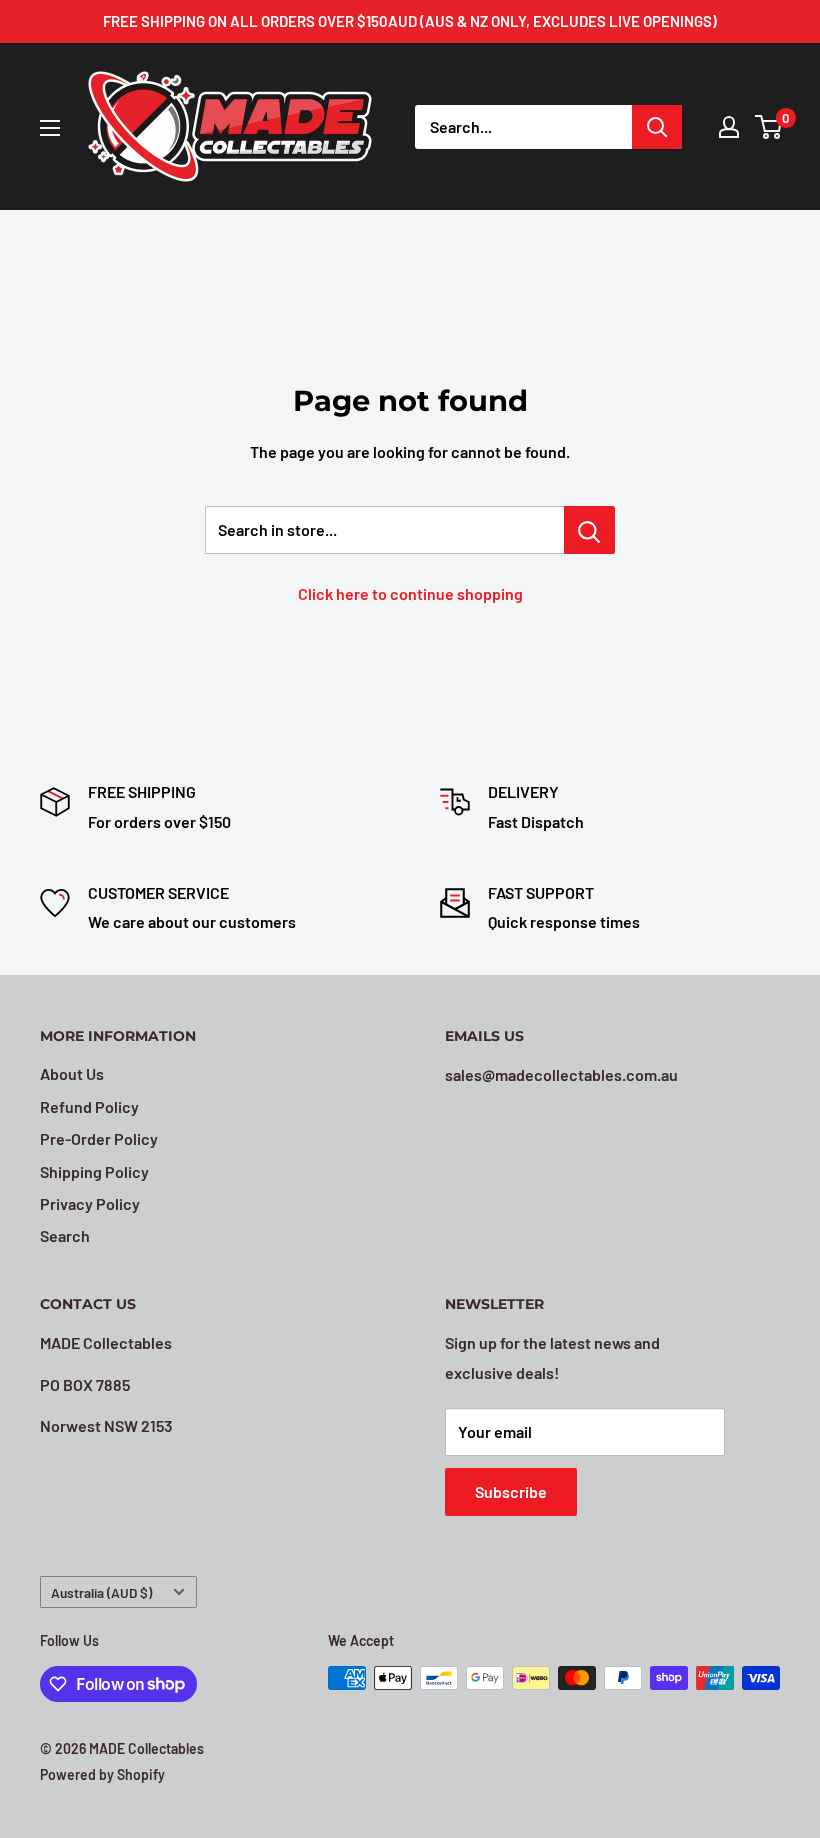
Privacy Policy (90, 1203)
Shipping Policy (94, 1171)
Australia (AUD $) (101, 1592)
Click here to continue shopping (410, 593)
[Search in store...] (589, 530)
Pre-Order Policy (99, 1138)
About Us (72, 1073)
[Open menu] (50, 128)
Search (65, 1235)
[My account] (729, 127)
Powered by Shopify (102, 1774)
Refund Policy (89, 1106)
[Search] (657, 127)
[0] (769, 127)
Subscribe (511, 1491)
